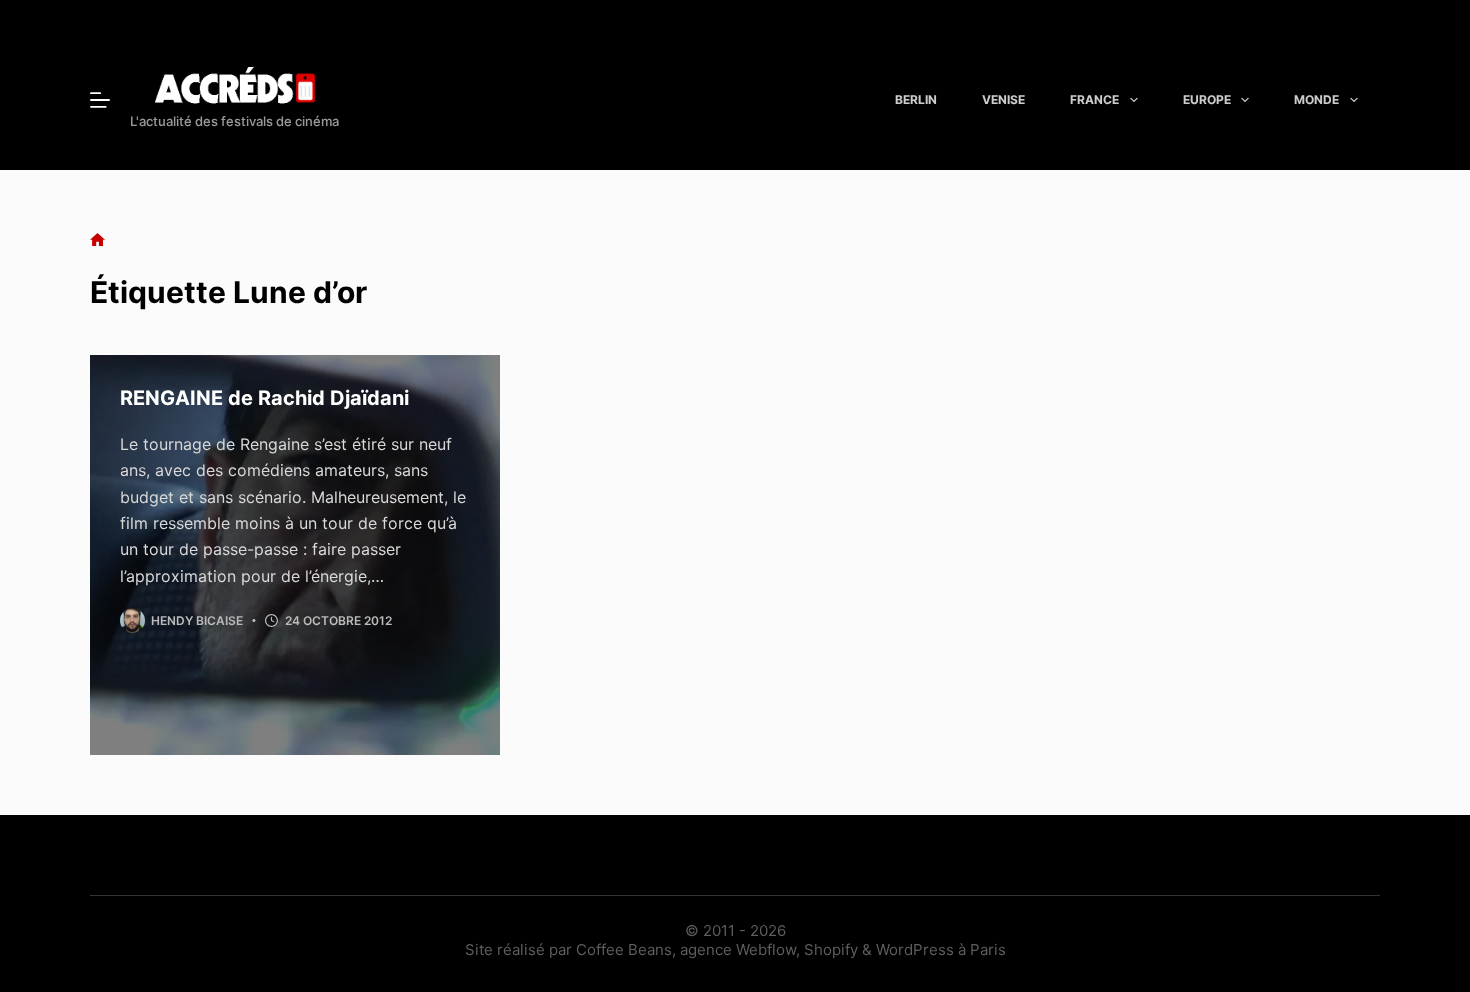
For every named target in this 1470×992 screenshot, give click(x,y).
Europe (1207, 99)
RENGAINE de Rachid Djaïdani (264, 398)
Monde (1316, 99)
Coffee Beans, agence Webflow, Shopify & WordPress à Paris (791, 949)
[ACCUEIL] (97, 240)
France (1094, 99)
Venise (1003, 99)
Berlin (916, 99)
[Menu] (100, 100)
